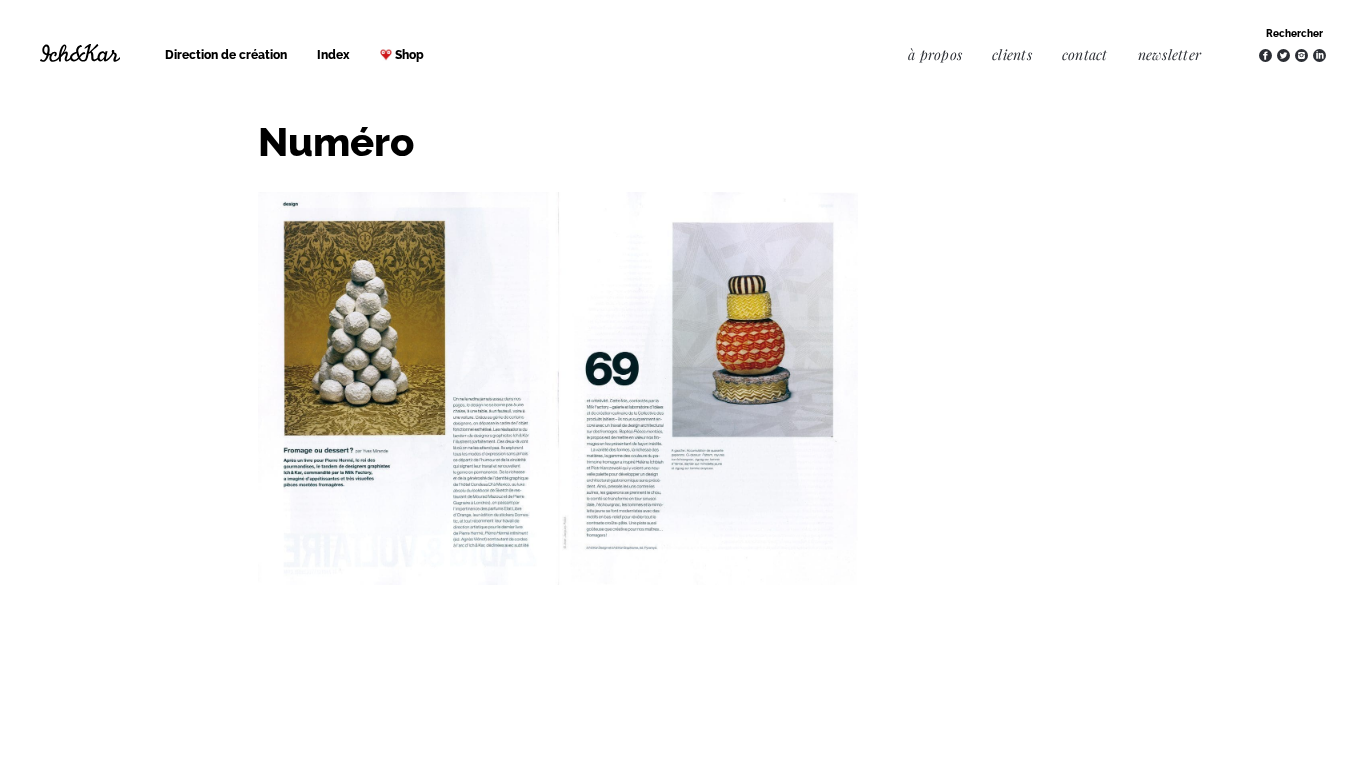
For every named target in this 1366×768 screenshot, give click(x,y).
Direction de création (226, 55)
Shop (409, 55)
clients (1012, 54)
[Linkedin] (1319, 55)
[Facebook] (1265, 55)
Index (333, 55)
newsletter (1169, 54)
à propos (935, 54)
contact (1085, 54)
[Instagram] (1301, 55)
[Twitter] (1283, 55)
